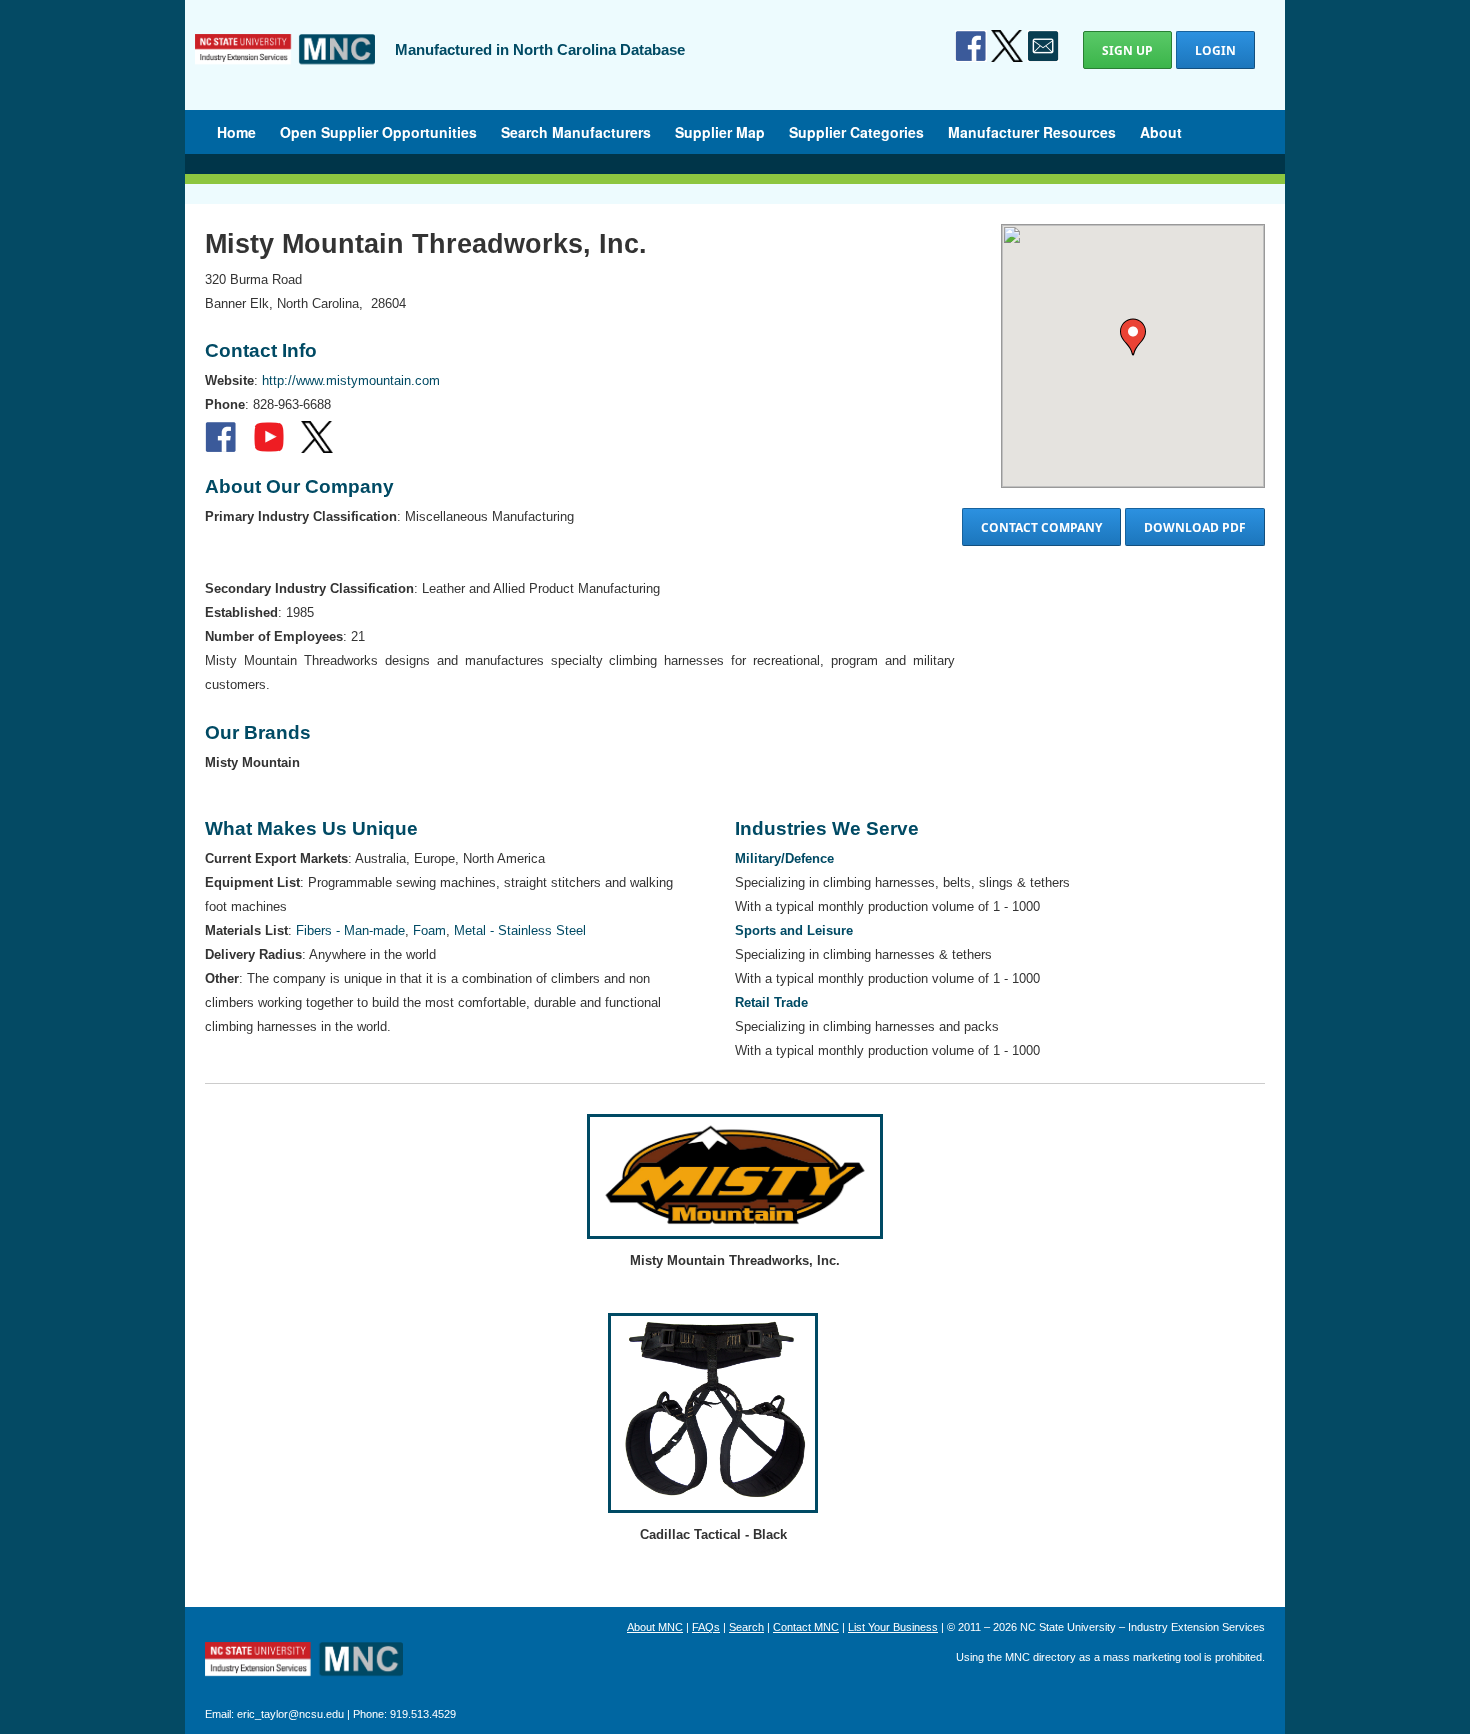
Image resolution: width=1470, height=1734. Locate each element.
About (1161, 132)
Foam (429, 930)
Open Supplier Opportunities (378, 132)
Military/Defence (784, 858)
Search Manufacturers (576, 132)
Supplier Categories (856, 132)
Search (746, 1627)
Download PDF (1195, 527)
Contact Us (1043, 46)
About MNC (655, 1627)
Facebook (971, 46)
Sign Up (1127, 50)
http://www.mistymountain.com (351, 380)
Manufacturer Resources (1032, 132)
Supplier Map (720, 132)
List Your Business (893, 1627)
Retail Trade (771, 1002)
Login (1215, 50)
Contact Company (1041, 527)
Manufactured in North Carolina (285, 64)
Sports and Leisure (794, 930)
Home (236, 132)
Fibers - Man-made (350, 930)
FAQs (706, 1627)
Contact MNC (806, 1627)
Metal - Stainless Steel (520, 930)
